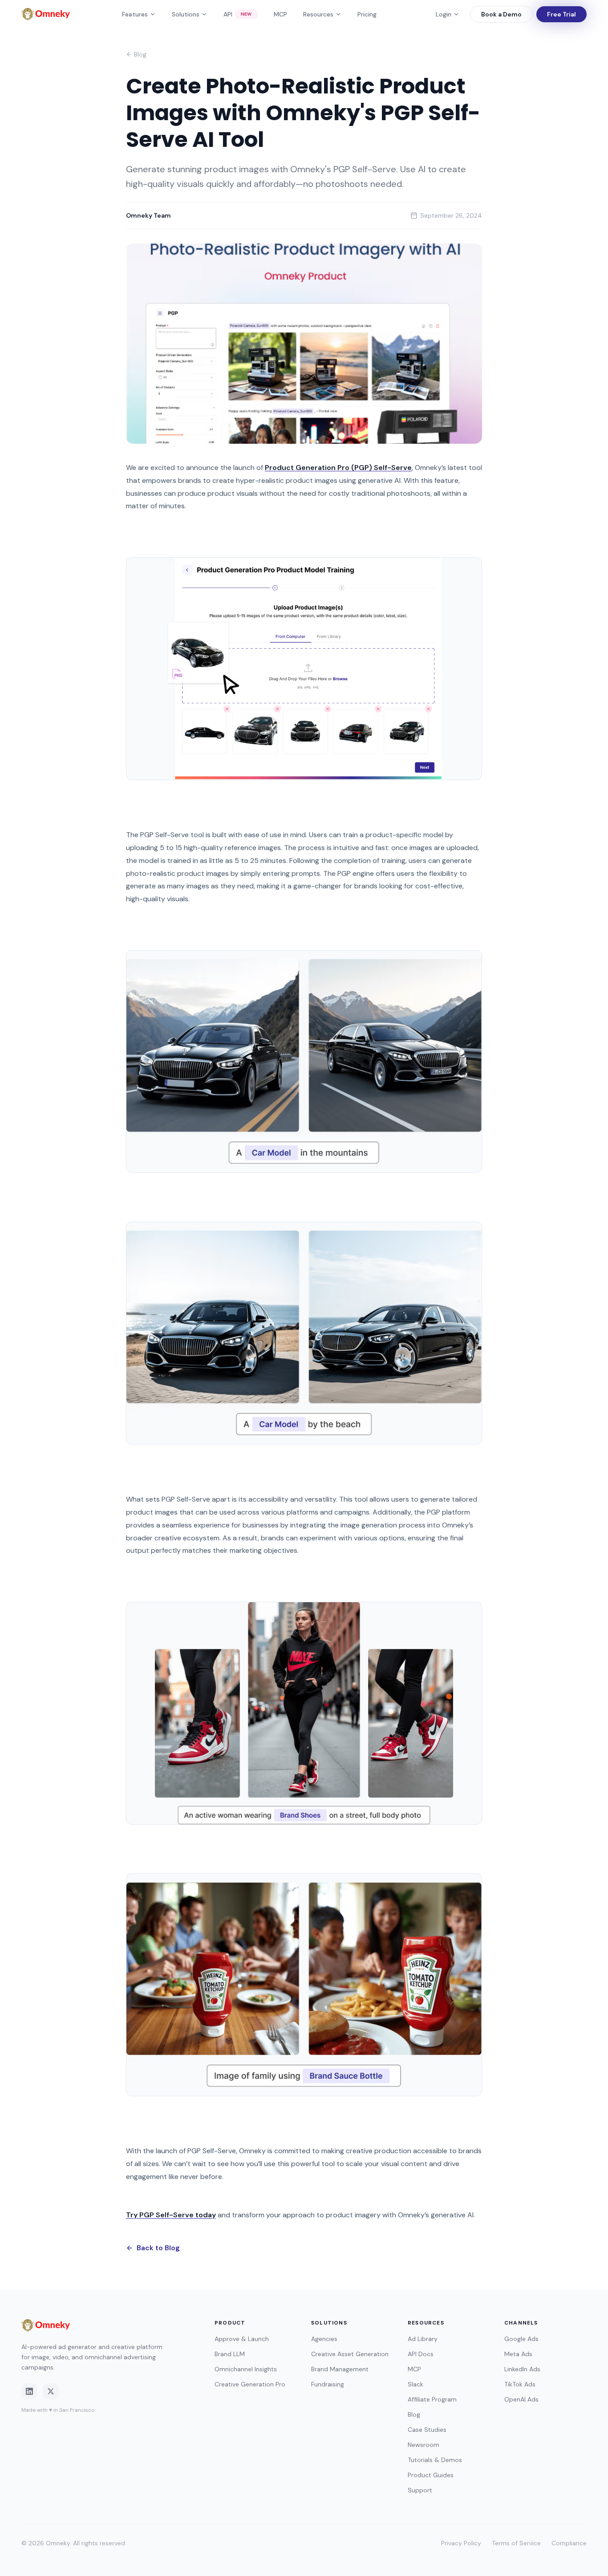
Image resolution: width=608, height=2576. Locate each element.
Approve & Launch (242, 2339)
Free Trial (561, 14)
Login (444, 14)
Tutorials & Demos (435, 2460)
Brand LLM (230, 2354)
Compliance (569, 2543)
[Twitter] (51, 2391)
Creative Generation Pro (250, 2384)
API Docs (421, 2354)
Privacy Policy (461, 2543)
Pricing (367, 14)
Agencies (324, 2339)
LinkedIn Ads (522, 2369)
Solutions (186, 14)
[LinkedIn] (29, 2391)
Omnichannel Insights (246, 2369)
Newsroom (424, 2445)
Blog (140, 54)
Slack (415, 2384)
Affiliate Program (432, 2399)
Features (135, 14)
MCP (280, 14)
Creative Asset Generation (350, 2354)
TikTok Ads (520, 2384)
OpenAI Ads (521, 2399)
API (238, 14)
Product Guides (431, 2475)
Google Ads (521, 2339)
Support (420, 2490)
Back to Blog (158, 2248)
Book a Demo (501, 14)
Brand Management (340, 2369)
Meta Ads (518, 2354)
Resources (318, 14)
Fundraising (328, 2384)
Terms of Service (516, 2543)
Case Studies (427, 2430)
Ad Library (423, 2339)
